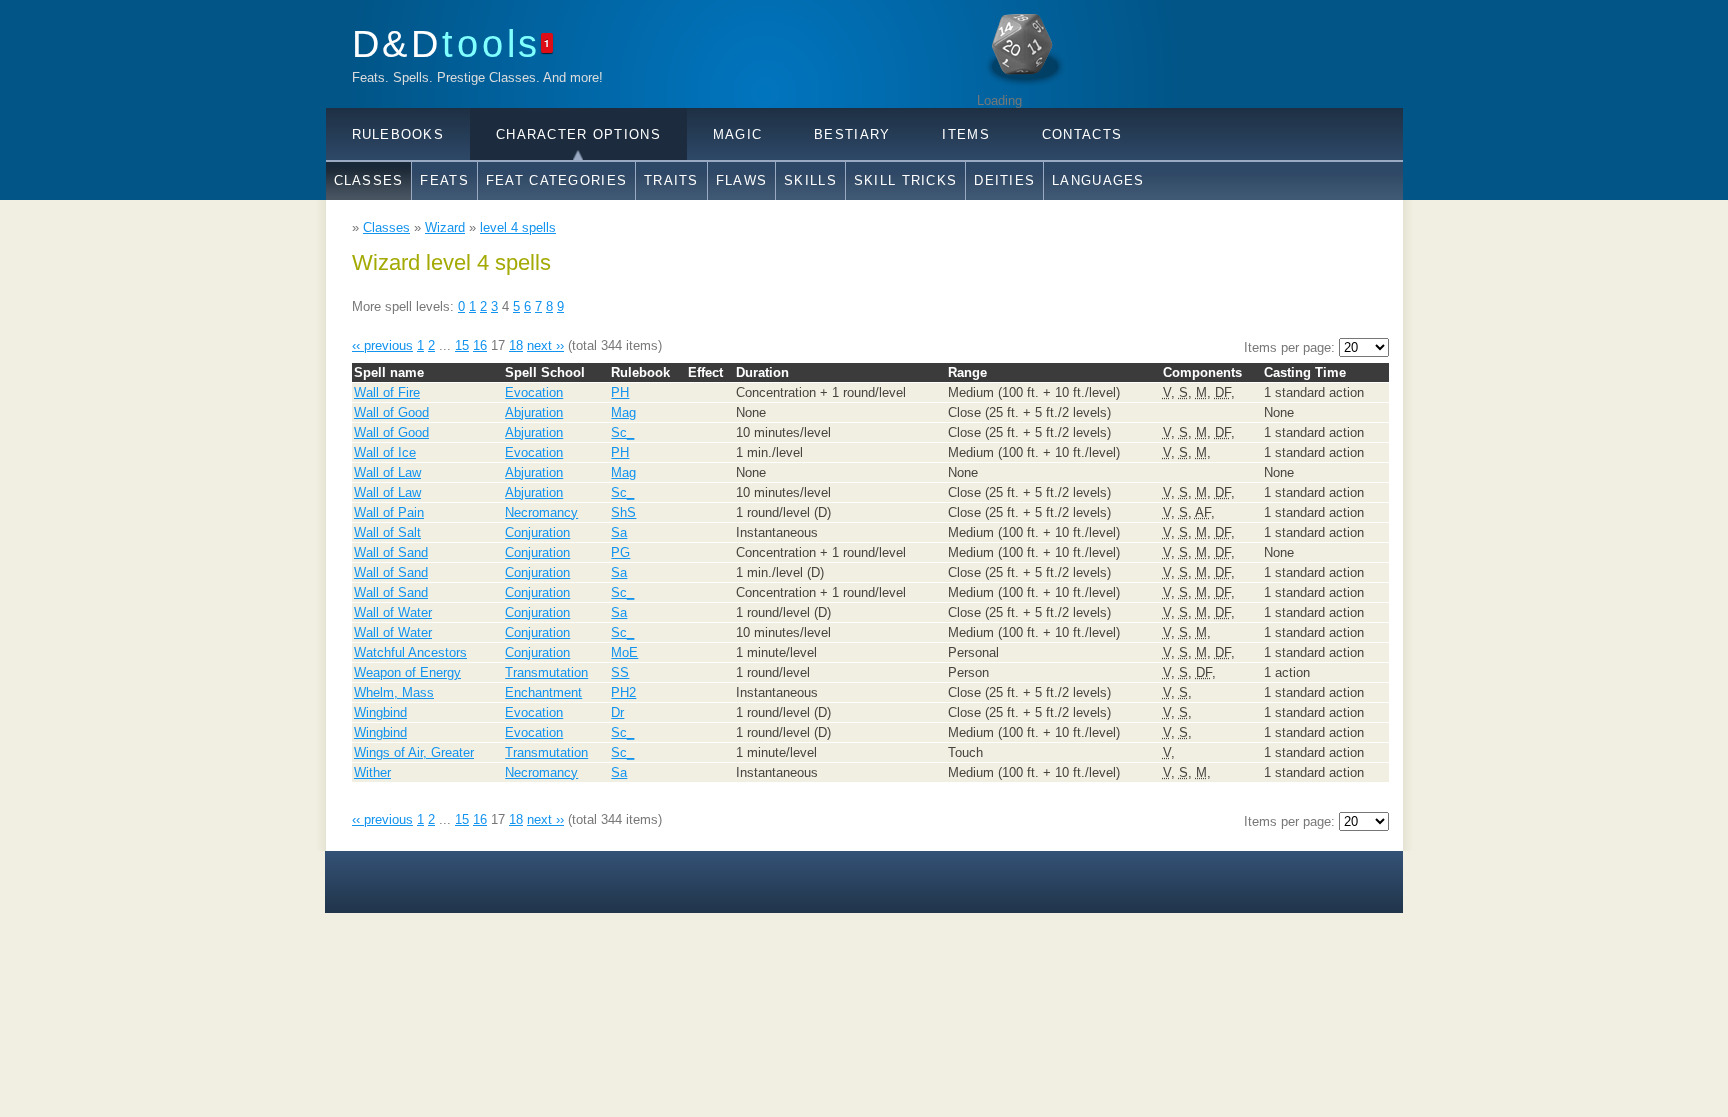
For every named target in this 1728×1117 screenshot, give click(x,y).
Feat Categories (556, 180)
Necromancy (541, 512)
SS (620, 672)
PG (620, 552)
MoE (624, 652)
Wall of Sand (391, 552)
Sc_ (622, 432)
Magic (737, 134)
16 (480, 345)
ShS (623, 512)
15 (462, 345)
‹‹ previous (382, 345)
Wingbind (380, 712)
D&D (447, 43)
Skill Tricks (905, 180)
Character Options (578, 134)
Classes (369, 180)
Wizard (445, 227)
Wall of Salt (387, 532)
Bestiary (852, 134)
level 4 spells (518, 227)
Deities (1004, 180)
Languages (1098, 180)
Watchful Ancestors (410, 652)
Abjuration (534, 412)
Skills (810, 180)
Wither (372, 772)
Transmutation (546, 672)
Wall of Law (387, 472)
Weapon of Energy (407, 672)
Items (965, 134)
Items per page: (1291, 347)
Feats (444, 180)
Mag (623, 412)
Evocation (534, 392)
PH (620, 392)
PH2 (623, 692)
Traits (671, 180)
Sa (619, 532)
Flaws (741, 180)
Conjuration (537, 532)
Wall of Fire (387, 392)
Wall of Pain (389, 512)
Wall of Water (393, 612)
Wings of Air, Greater (414, 752)
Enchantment (543, 692)
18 (516, 345)
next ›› (545, 345)
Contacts (1082, 134)
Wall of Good (391, 412)
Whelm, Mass (394, 692)
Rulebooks (398, 134)
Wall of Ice (385, 452)
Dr (617, 712)
